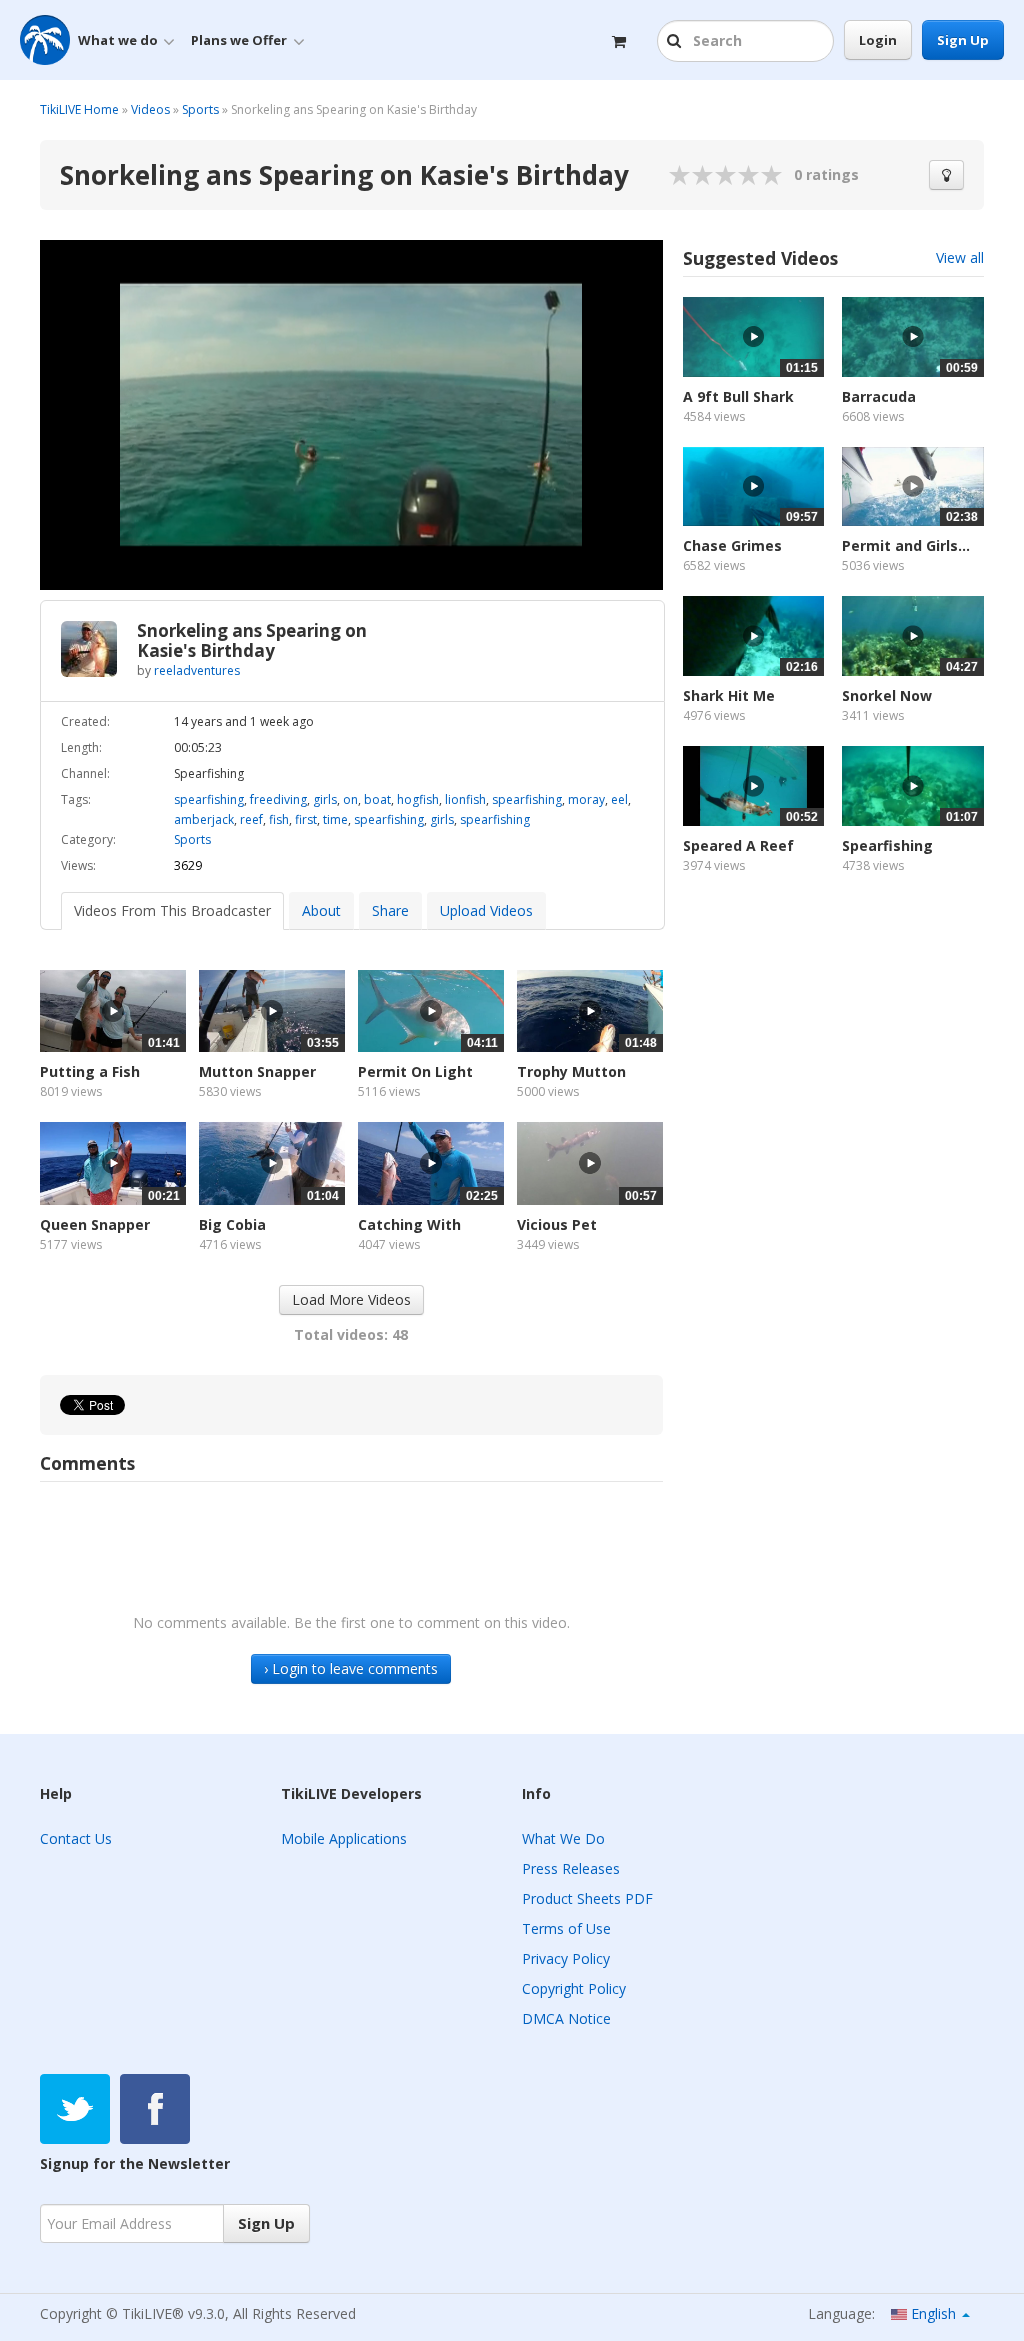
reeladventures (197, 670)
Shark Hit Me (729, 695)
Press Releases (571, 1868)
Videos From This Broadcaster (172, 910)
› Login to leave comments (351, 1668)
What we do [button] (118, 40)
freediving (278, 799)
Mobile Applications (344, 1838)
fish (279, 819)
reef (251, 819)
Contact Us (76, 1838)
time (335, 819)
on (350, 799)
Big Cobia (232, 1224)
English (933, 2313)
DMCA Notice (566, 2018)
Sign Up (963, 40)
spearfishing (209, 799)
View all (960, 257)
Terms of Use (566, 1928)
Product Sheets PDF (587, 1898)
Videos (150, 109)
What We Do (563, 1838)
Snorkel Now (887, 695)
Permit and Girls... (906, 545)
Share (390, 910)
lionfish (465, 799)
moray (586, 799)
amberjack (204, 819)
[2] (692, 175)
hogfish (418, 799)
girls (325, 799)
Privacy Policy (566, 1958)
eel (619, 799)
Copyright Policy (574, 1988)
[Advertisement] (833, 1061)
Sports (200, 109)
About (321, 910)
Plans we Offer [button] (239, 40)
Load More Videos (351, 1299)
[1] (680, 175)
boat (377, 799)
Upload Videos (486, 910)
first (306, 819)
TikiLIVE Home (79, 109)
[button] (676, 42)
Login (878, 40)
